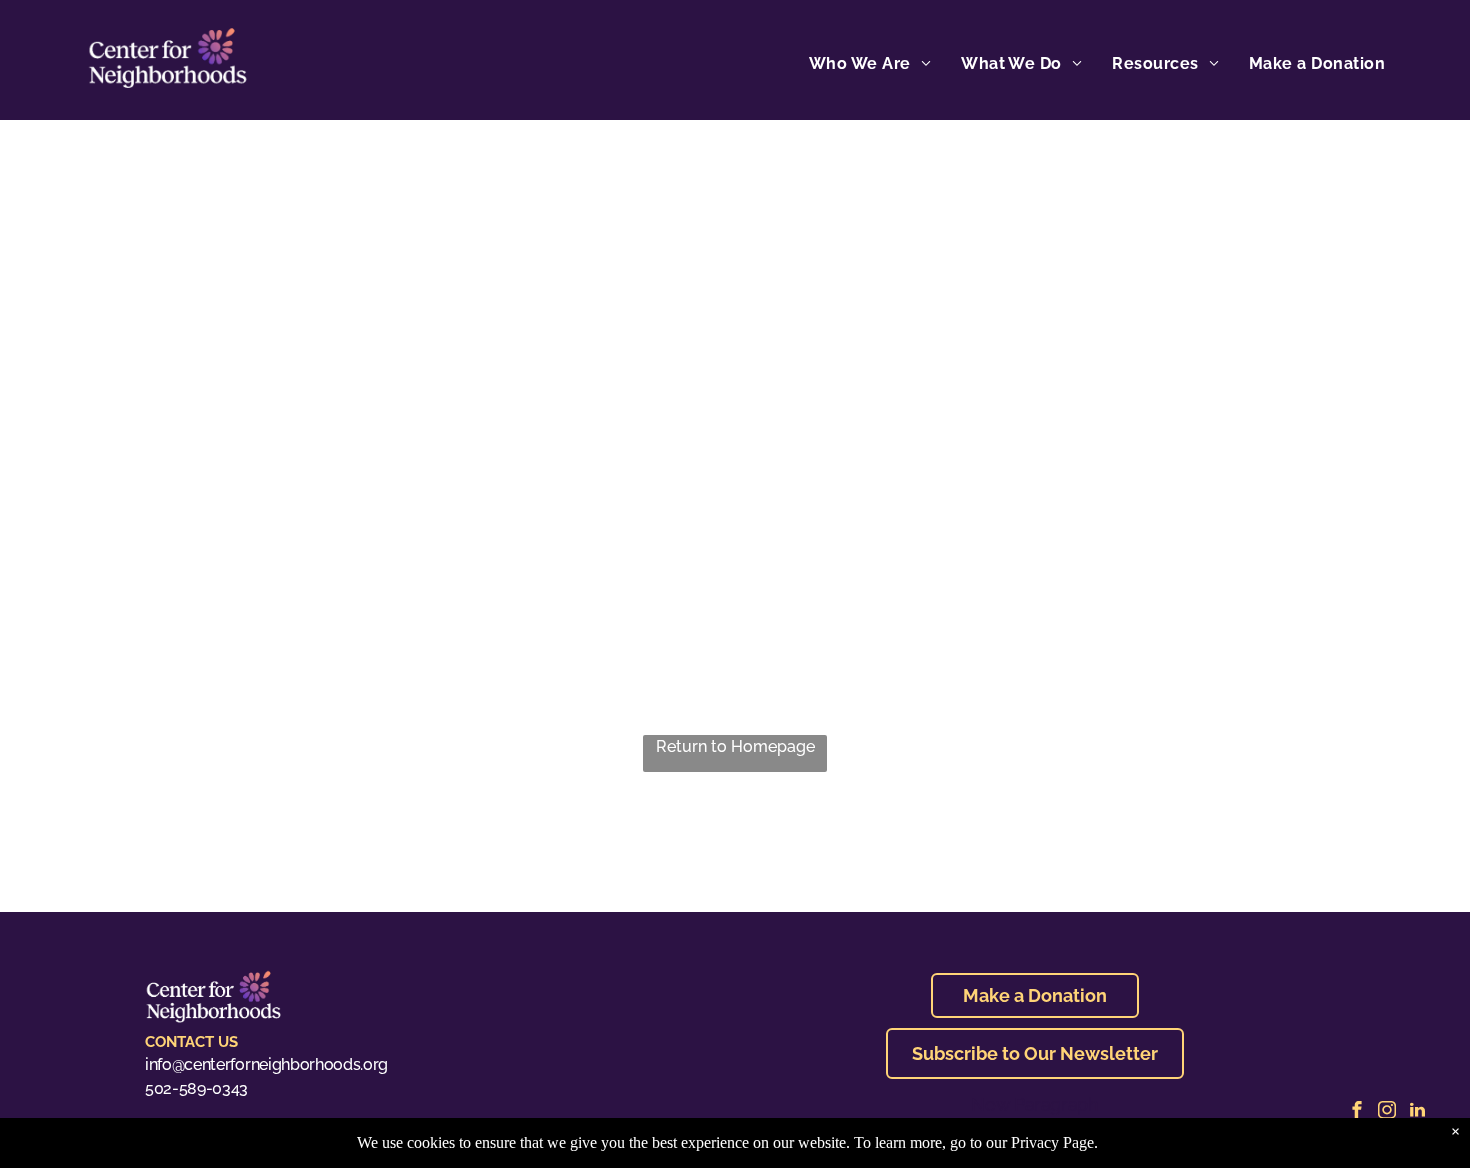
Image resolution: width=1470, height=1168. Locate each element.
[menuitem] (870, 64)
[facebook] (1357, 1112)
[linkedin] (1417, 1112)
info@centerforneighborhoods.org (266, 1064)
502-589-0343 (196, 1088)
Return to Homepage (735, 746)
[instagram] (1387, 1112)
